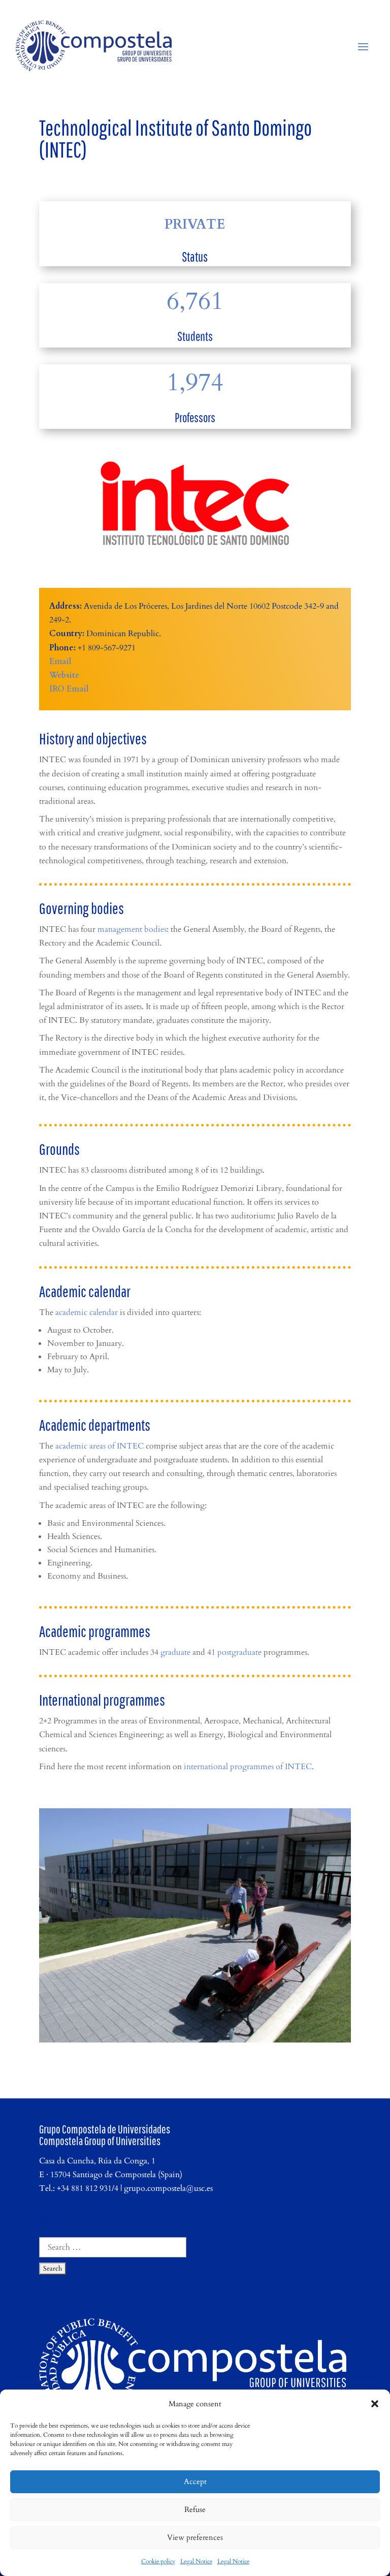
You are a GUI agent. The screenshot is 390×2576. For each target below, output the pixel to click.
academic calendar (87, 1312)
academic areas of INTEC (100, 1446)
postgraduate (239, 1652)
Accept (195, 2481)
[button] (375, 2404)
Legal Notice (196, 2561)
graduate (175, 1652)
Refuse (195, 2509)
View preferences (195, 2537)
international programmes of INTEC (248, 1767)
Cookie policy (158, 2561)
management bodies (132, 929)
